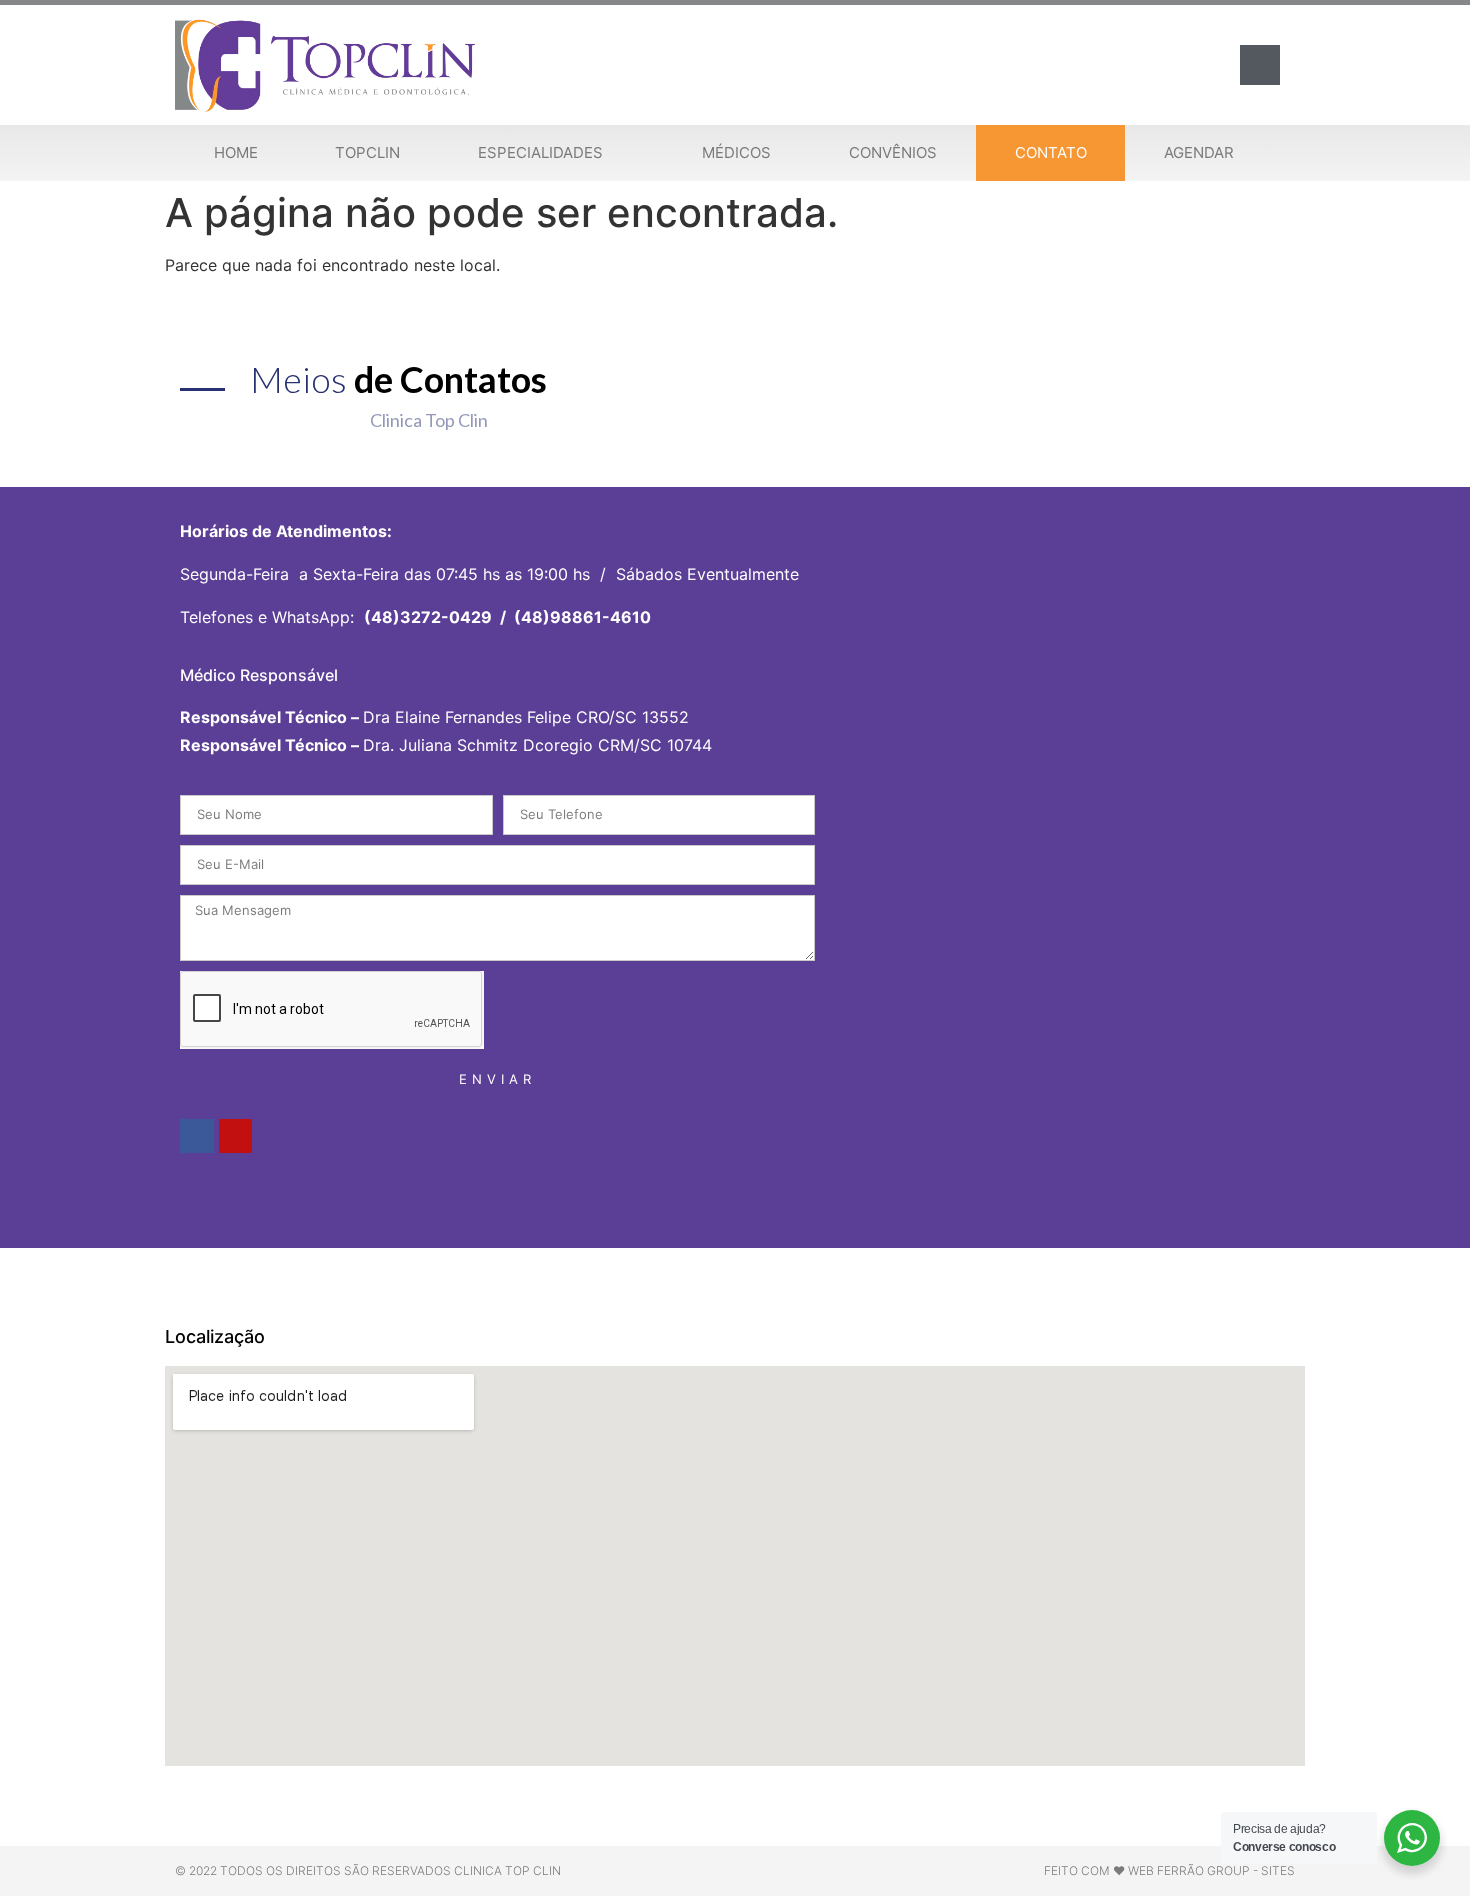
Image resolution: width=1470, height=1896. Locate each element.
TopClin (367, 152)
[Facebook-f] (197, 1136)
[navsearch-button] (1260, 65)
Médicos (736, 152)
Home (236, 152)
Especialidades (540, 152)
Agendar (1199, 152)
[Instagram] (236, 1136)
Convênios (893, 152)
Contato (1051, 152)
